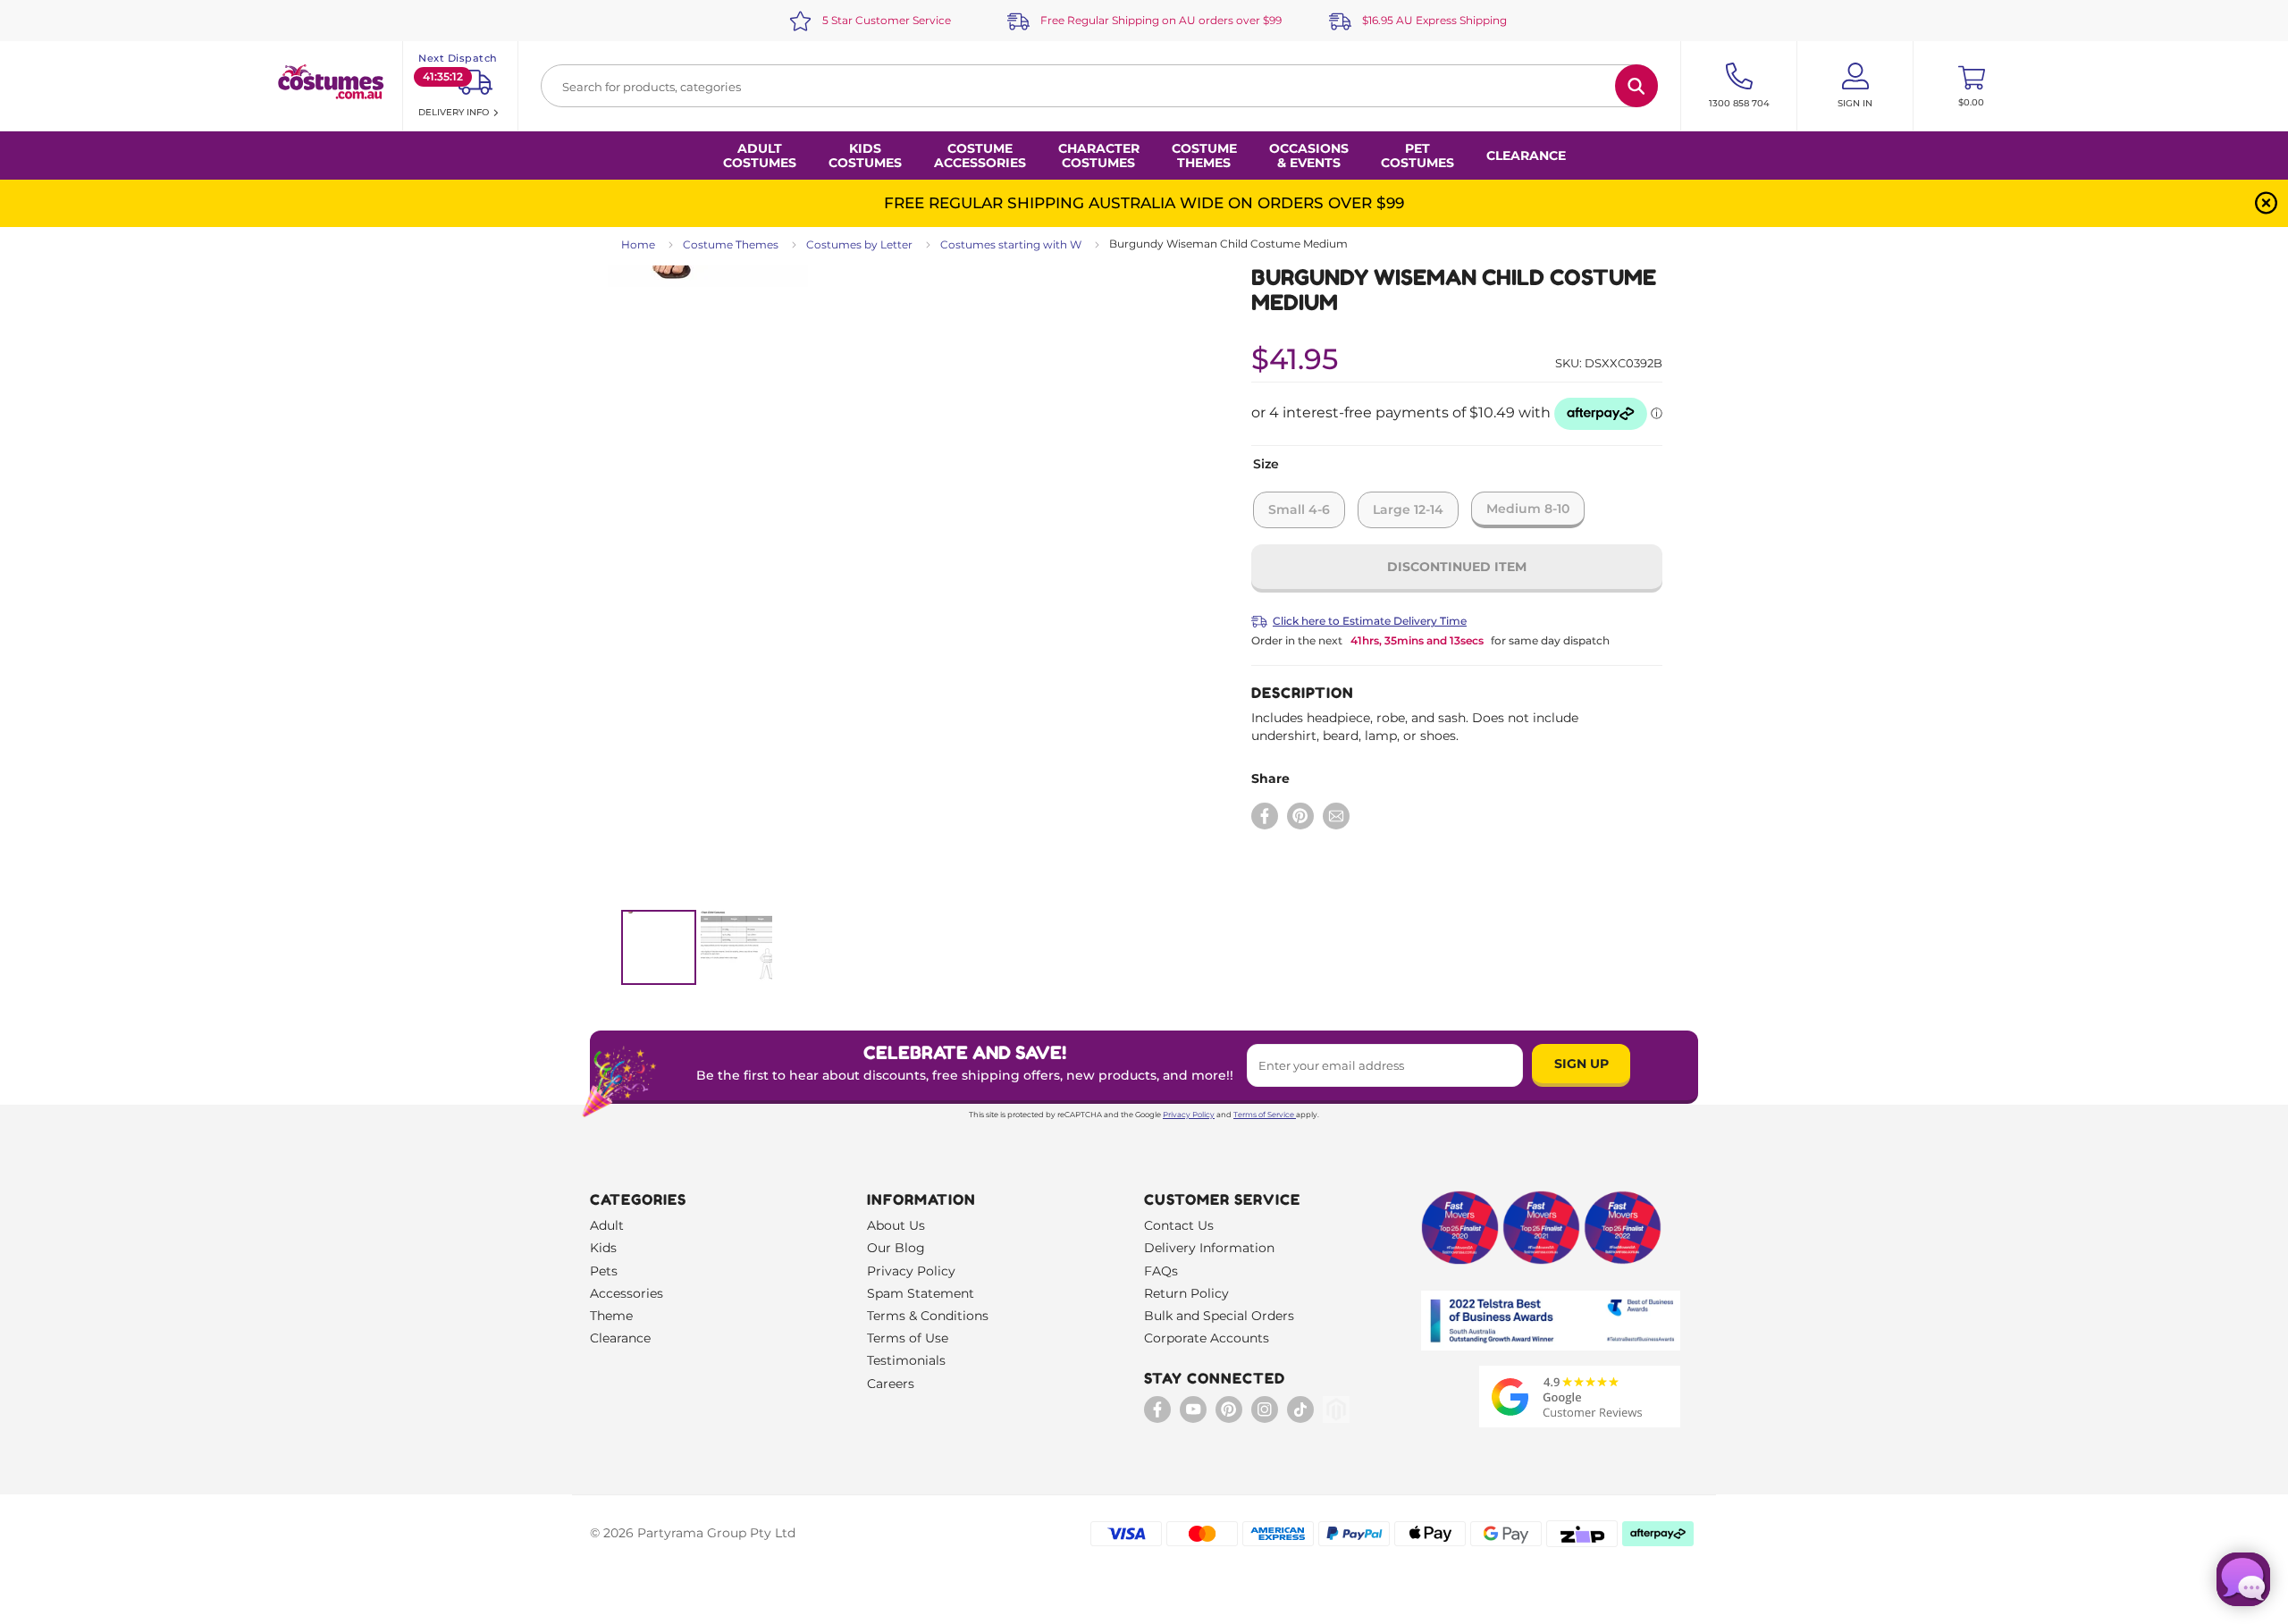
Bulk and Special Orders (1219, 1316)
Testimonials (906, 1360)
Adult (607, 1225)
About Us (896, 1225)
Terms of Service (1264, 1115)
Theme (611, 1316)
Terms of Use (908, 1338)
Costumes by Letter (859, 244)
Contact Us (1179, 1225)
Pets (604, 1271)
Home (638, 244)
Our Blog (896, 1248)
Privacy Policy (1189, 1115)
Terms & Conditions (928, 1316)
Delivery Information (1209, 1248)
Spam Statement (921, 1293)
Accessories (627, 1293)
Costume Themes (731, 244)
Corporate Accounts (1207, 1338)
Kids (603, 1248)
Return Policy (1186, 1293)
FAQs (1161, 1271)
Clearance (1526, 156)
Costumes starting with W (1011, 244)
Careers (891, 1384)
